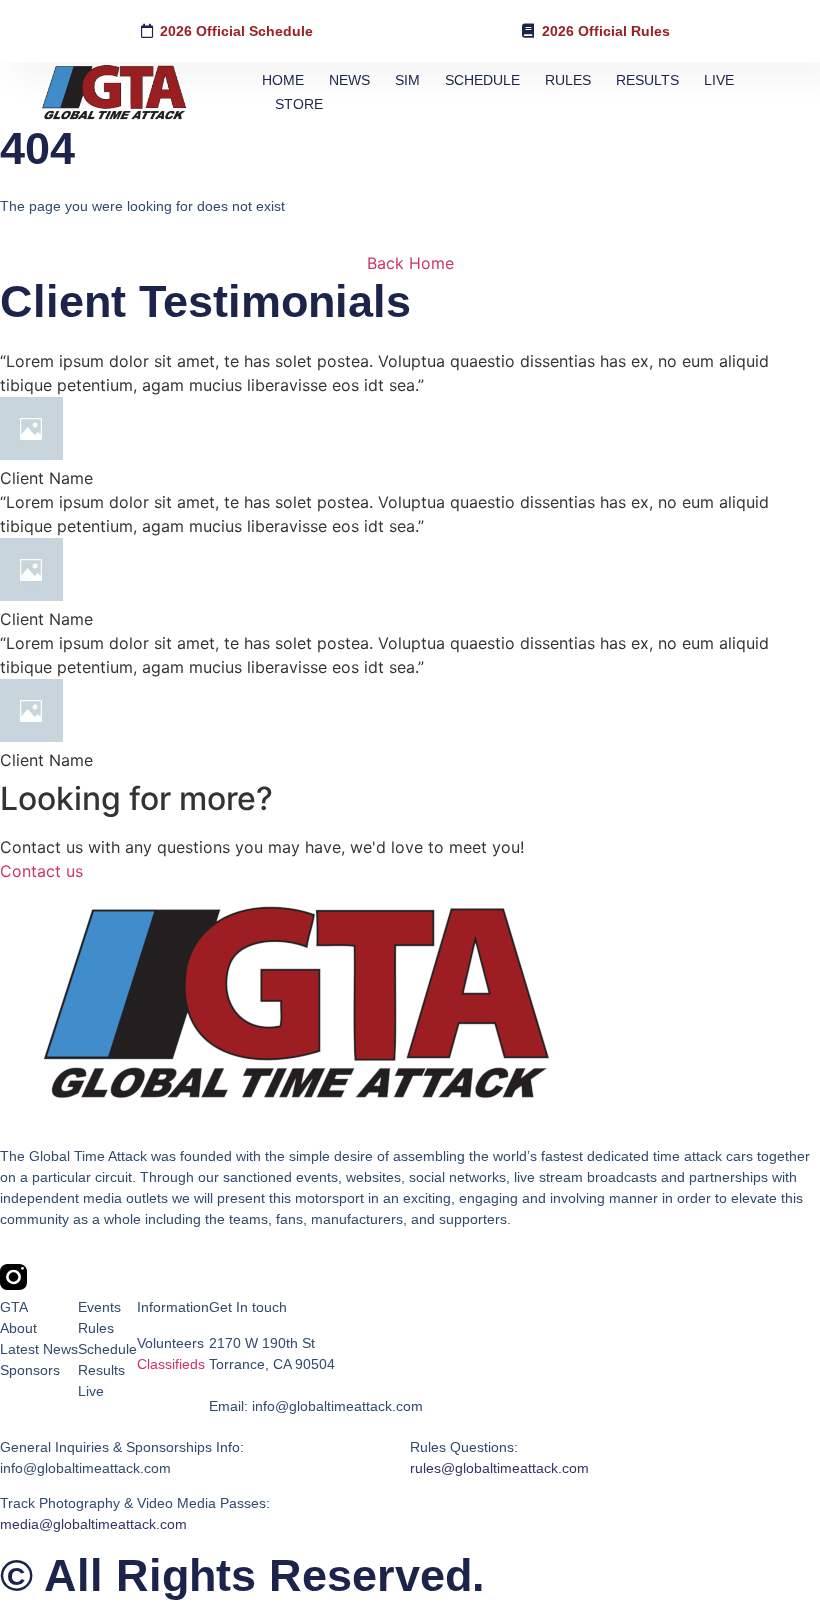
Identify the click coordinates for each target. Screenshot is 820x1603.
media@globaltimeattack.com (93, 1524)
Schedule (107, 1349)
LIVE (719, 80)
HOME (283, 80)
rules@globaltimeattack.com (499, 1468)
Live (91, 1391)
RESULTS (647, 80)
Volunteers (170, 1343)
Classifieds (171, 1364)
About (18, 1328)
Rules (96, 1328)
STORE (299, 104)
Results (101, 1370)
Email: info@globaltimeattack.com (316, 1406)
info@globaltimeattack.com (85, 1468)
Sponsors (30, 1370)
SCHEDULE (482, 80)
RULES (568, 80)
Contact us (41, 871)
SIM (407, 80)
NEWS (349, 80)
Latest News (39, 1349)
